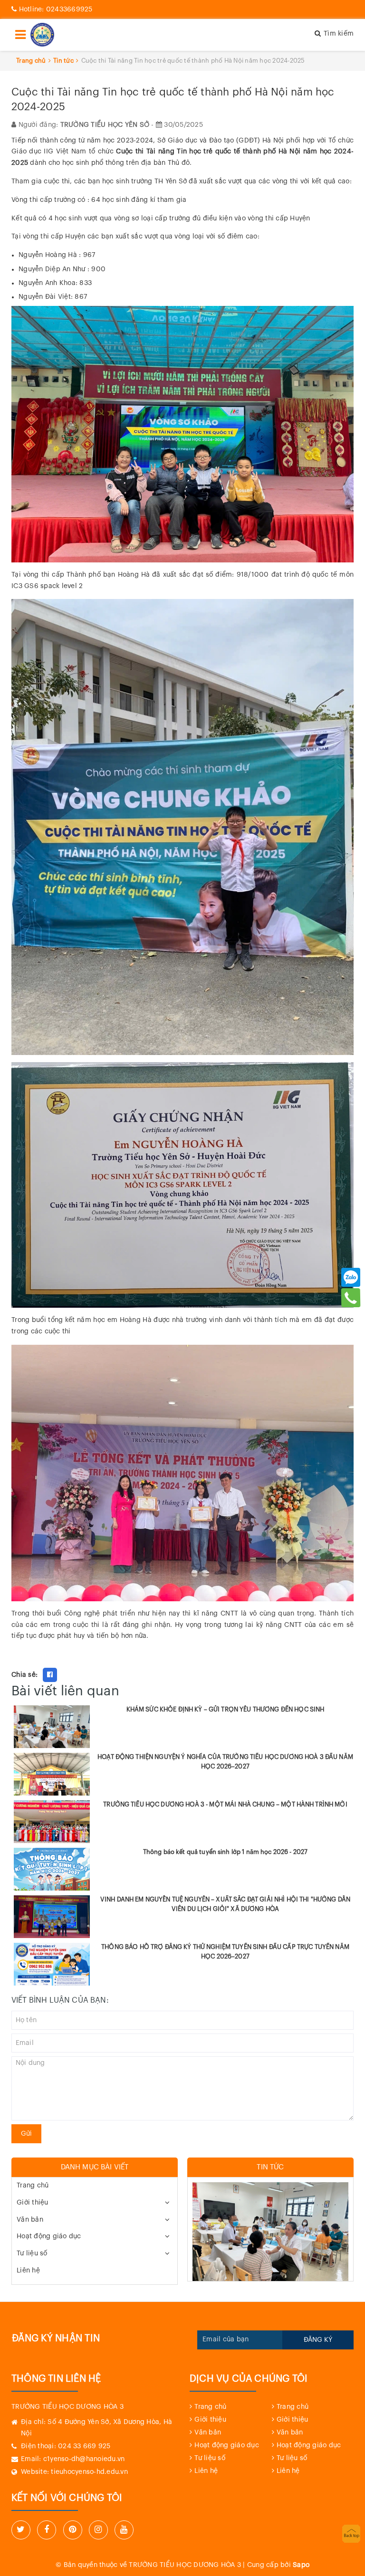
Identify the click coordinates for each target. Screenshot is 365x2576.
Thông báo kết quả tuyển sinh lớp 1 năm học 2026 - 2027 (226, 1852)
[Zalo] (351, 1277)
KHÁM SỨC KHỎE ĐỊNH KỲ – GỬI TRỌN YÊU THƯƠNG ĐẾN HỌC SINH (226, 1709)
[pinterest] (73, 2530)
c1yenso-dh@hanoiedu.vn (84, 2459)
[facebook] (47, 2530)
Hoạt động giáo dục (49, 2236)
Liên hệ (28, 2271)
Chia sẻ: (24, 1675)
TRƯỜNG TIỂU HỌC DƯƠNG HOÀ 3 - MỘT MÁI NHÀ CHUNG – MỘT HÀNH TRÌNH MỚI (225, 1804)
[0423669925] (351, 1298)
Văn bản (30, 2220)
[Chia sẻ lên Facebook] (50, 1675)
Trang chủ (33, 2186)
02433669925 (56, 10)
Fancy (70, 1675)
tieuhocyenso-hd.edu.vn (89, 2472)
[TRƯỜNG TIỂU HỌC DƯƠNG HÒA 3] (42, 35)
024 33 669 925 (84, 2446)
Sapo (301, 2565)
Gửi (26, 2134)
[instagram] (98, 2530)
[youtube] (124, 2530)
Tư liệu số (32, 2253)
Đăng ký (318, 2340)
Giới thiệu (33, 2203)
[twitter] (21, 2530)
